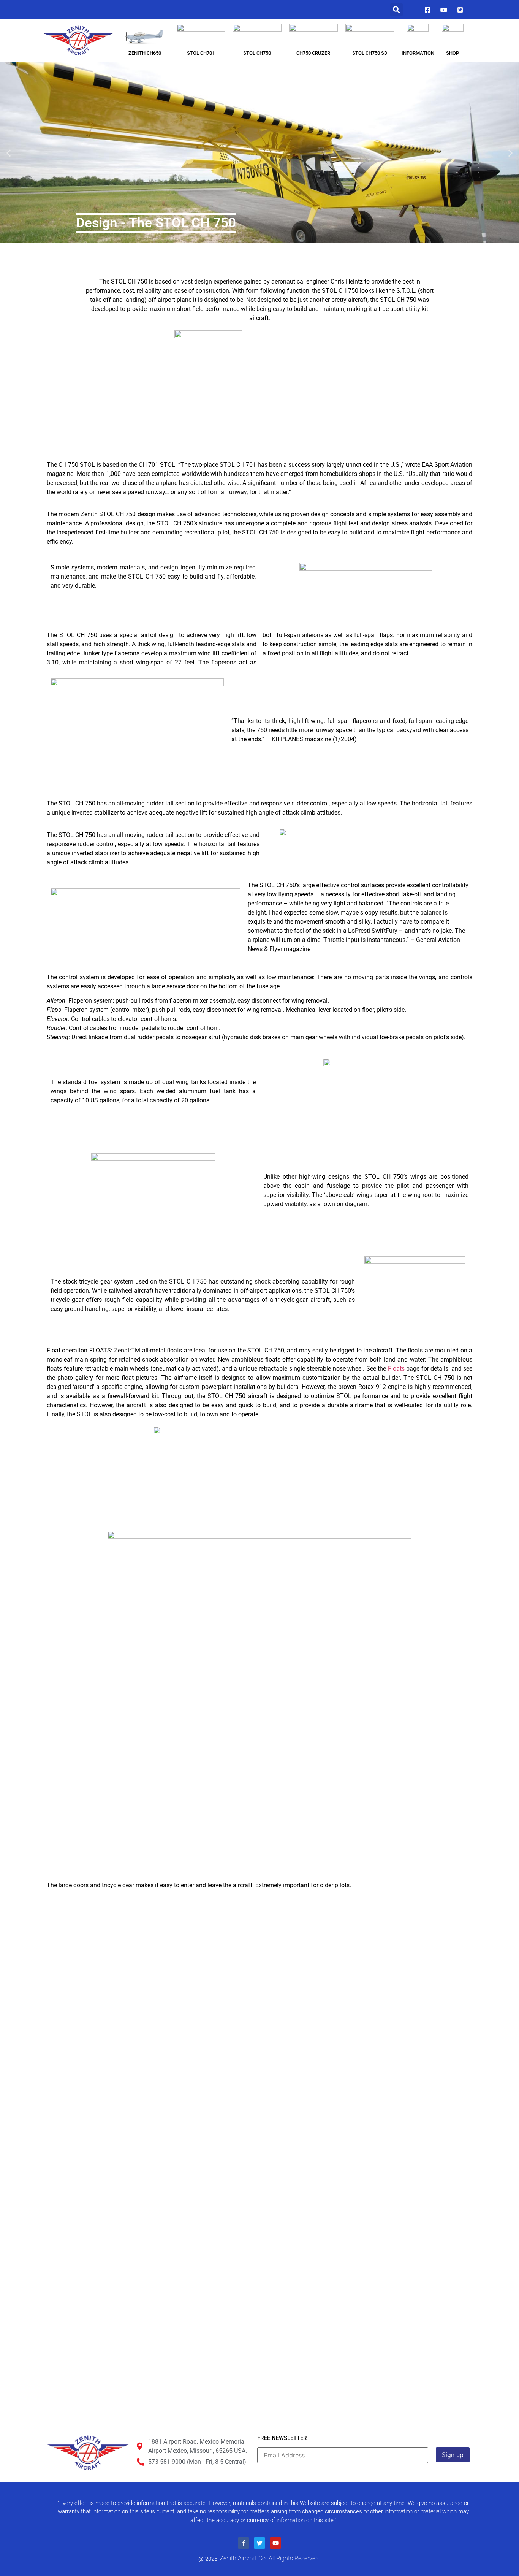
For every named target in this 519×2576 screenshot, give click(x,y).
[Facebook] (427, 10)
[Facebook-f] (244, 2543)
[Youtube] (444, 10)
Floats (396, 1369)
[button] (396, 10)
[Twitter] (460, 10)
